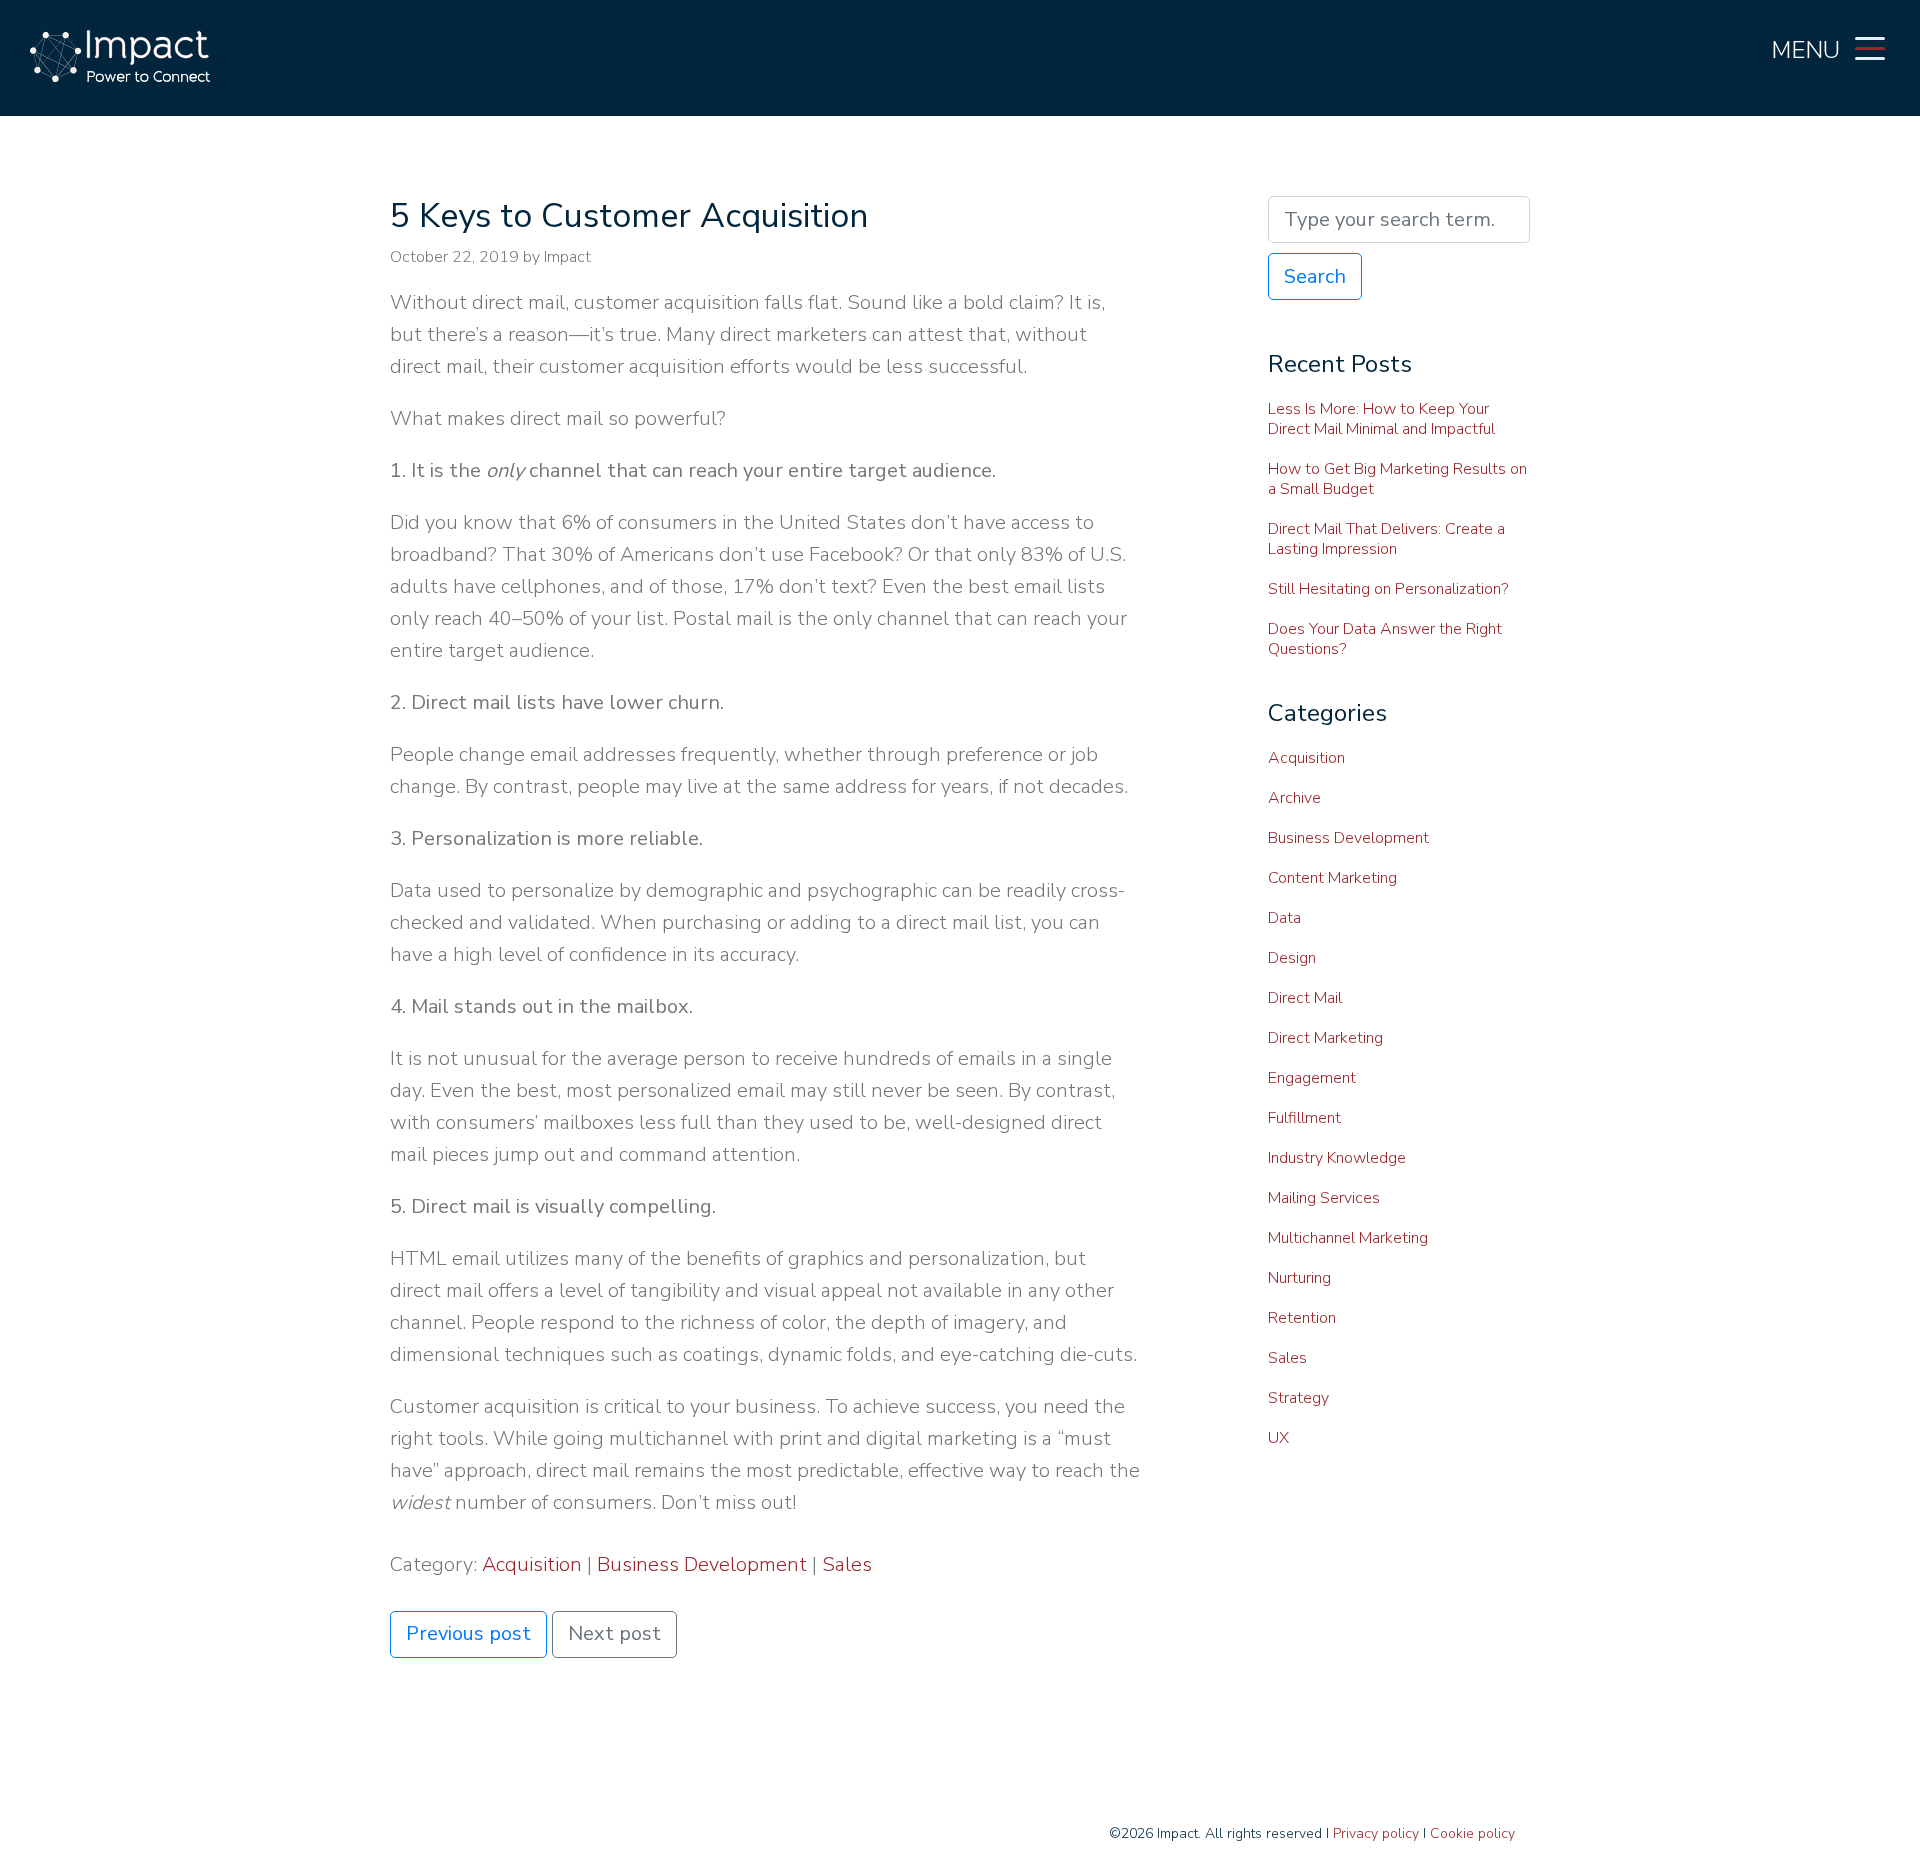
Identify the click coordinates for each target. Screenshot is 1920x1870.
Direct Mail (1305, 998)
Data (1284, 918)
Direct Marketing (1325, 1038)
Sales (847, 1564)
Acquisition (532, 1564)
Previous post (468, 1633)
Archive (1294, 798)
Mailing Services (1324, 1198)
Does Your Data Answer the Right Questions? (1385, 639)
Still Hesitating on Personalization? (1388, 589)
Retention (1302, 1318)
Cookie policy (1472, 1833)
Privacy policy (1376, 1833)
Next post (614, 1633)
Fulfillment (1304, 1118)
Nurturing (1299, 1278)
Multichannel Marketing (1348, 1238)
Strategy (1298, 1398)
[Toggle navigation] (1870, 47)
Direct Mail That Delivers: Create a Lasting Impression (1386, 539)
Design (1292, 958)
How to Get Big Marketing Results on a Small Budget (1397, 479)
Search (1315, 276)
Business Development (702, 1564)
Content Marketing (1332, 878)
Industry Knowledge (1337, 1158)
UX (1278, 1438)
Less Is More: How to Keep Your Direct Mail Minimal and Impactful (1381, 419)
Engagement (1312, 1078)
